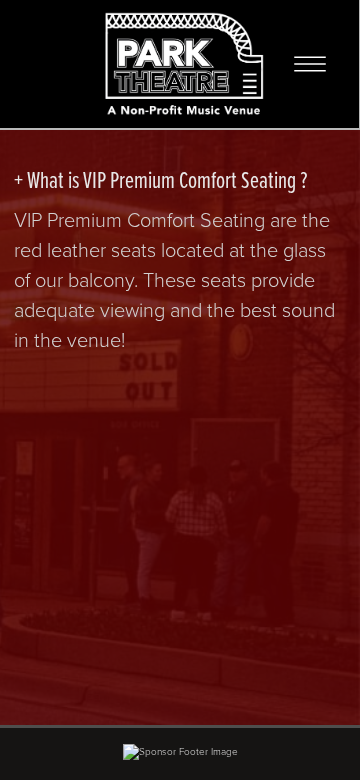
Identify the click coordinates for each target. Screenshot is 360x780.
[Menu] (310, 64)
